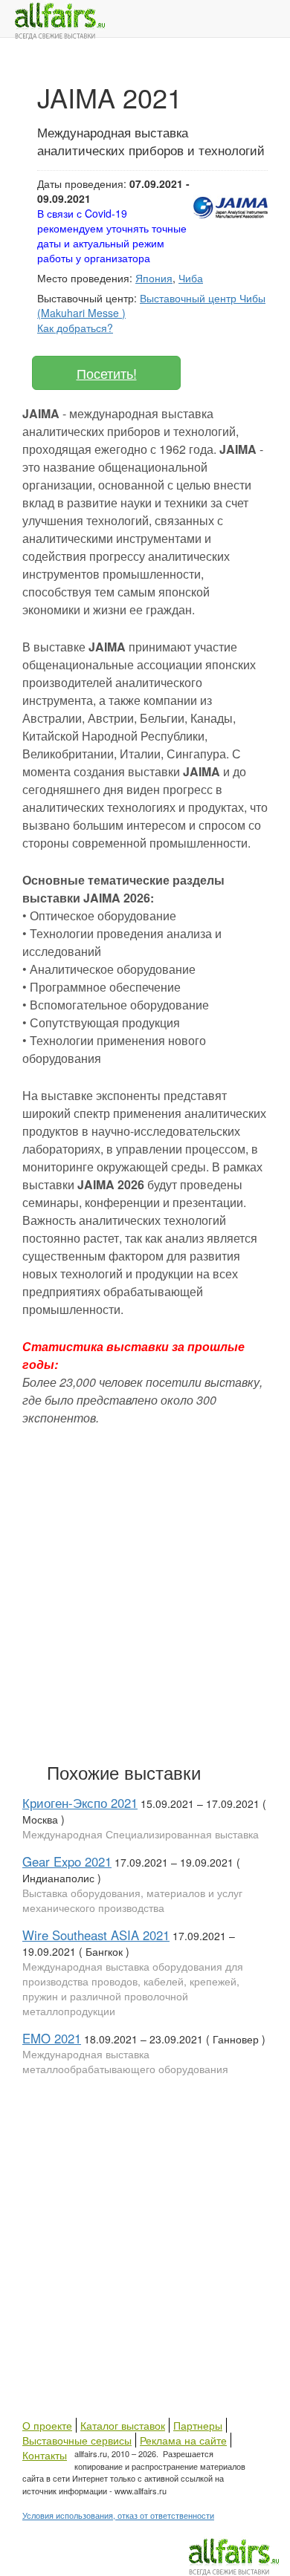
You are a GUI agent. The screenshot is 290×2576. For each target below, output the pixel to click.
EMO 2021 (52, 2038)
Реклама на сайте (183, 2440)
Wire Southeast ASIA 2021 (96, 1935)
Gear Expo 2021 (67, 1861)
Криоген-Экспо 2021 (80, 1803)
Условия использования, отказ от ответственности (118, 2515)
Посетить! (107, 373)
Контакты (45, 2455)
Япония (154, 278)
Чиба (191, 278)
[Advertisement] (145, 1591)
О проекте (47, 2425)
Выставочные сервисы (77, 2440)
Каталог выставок (123, 2425)
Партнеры (198, 2425)
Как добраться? (75, 328)
